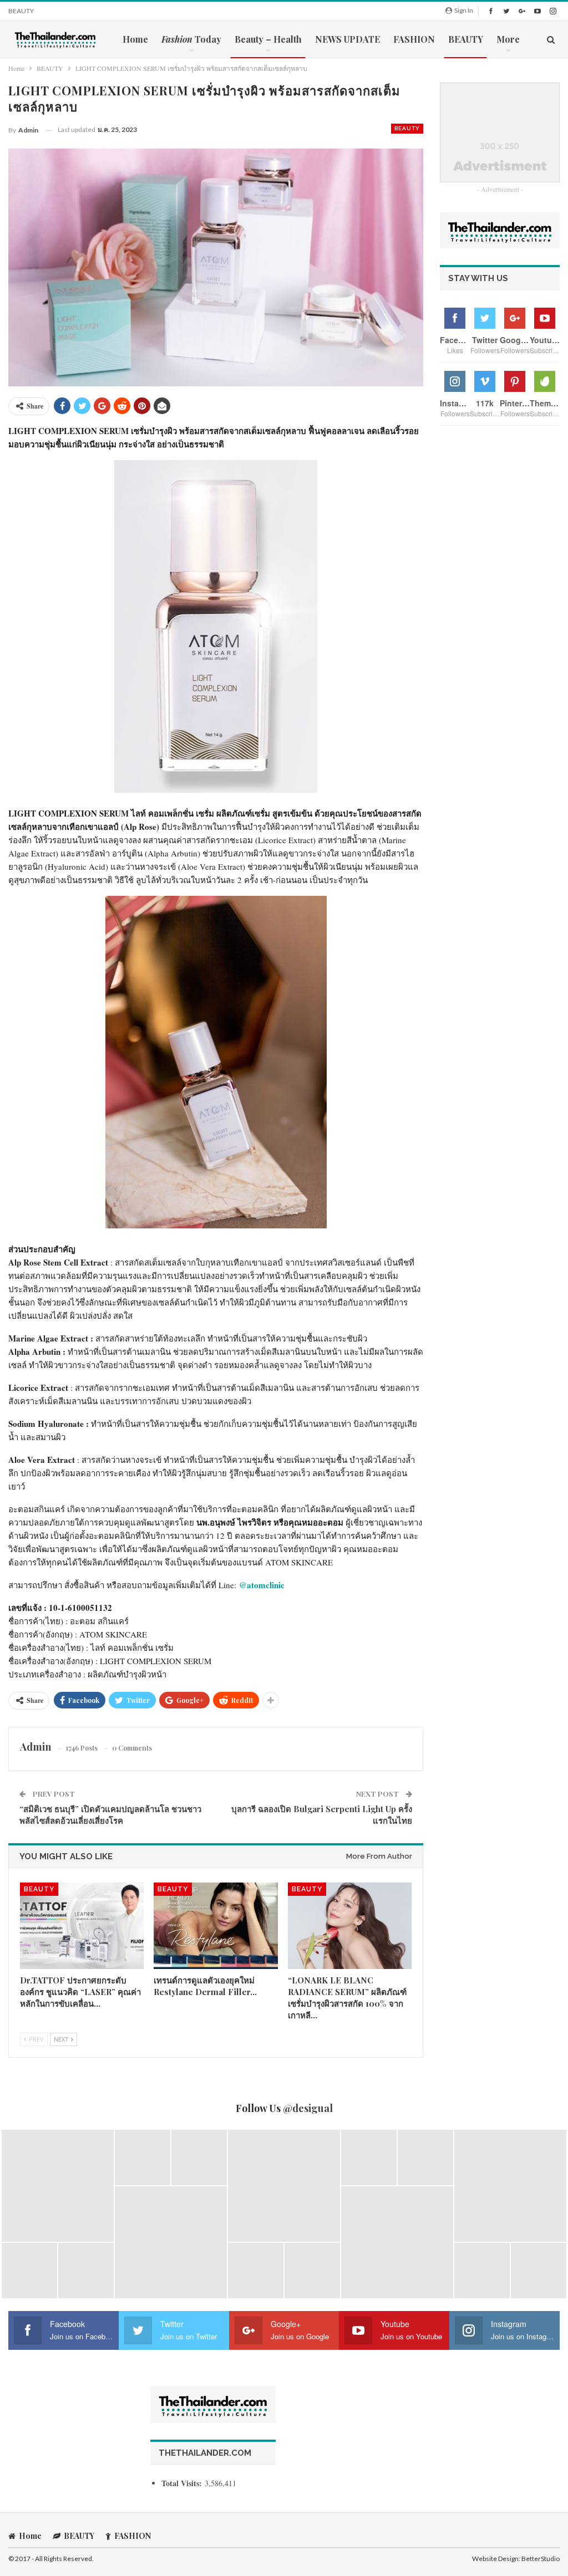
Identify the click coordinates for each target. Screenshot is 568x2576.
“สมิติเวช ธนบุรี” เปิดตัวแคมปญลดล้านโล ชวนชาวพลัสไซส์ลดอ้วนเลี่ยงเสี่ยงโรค (110, 1815)
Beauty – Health (268, 39)
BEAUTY (21, 11)
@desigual (308, 2108)
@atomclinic (262, 1585)
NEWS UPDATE (348, 39)
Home (135, 39)
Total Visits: (183, 2483)
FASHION (414, 39)
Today (191, 39)
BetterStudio (541, 2559)
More (508, 39)
